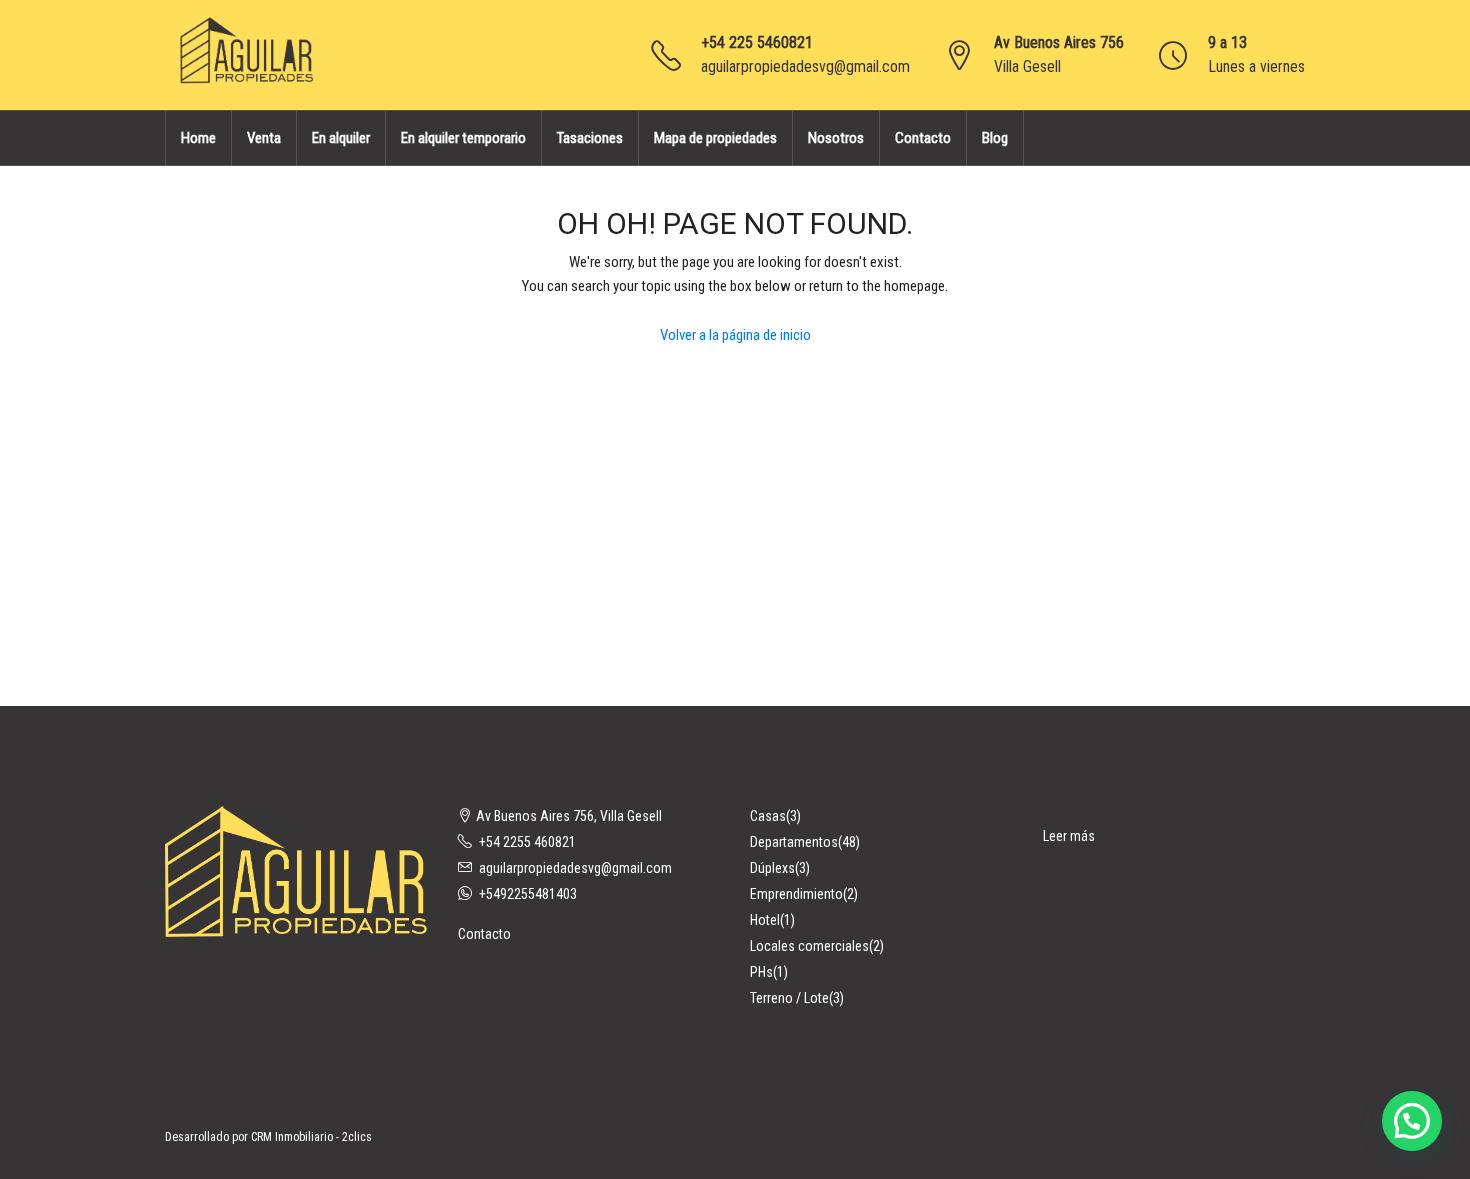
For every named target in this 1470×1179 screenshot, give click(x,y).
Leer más (1069, 836)
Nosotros (836, 138)
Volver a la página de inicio (735, 335)
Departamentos (794, 842)
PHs (761, 972)
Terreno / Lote (789, 998)
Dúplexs (772, 868)
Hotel (765, 920)
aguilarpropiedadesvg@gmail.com (805, 66)
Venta (264, 138)
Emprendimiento (796, 894)
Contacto (923, 138)
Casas (768, 816)
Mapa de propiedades (715, 138)
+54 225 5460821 (757, 42)
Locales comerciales (809, 946)
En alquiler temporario (463, 138)
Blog (995, 138)
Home (198, 138)
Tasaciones (590, 138)
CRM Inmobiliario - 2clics (311, 1137)
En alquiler (341, 138)
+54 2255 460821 (527, 842)
